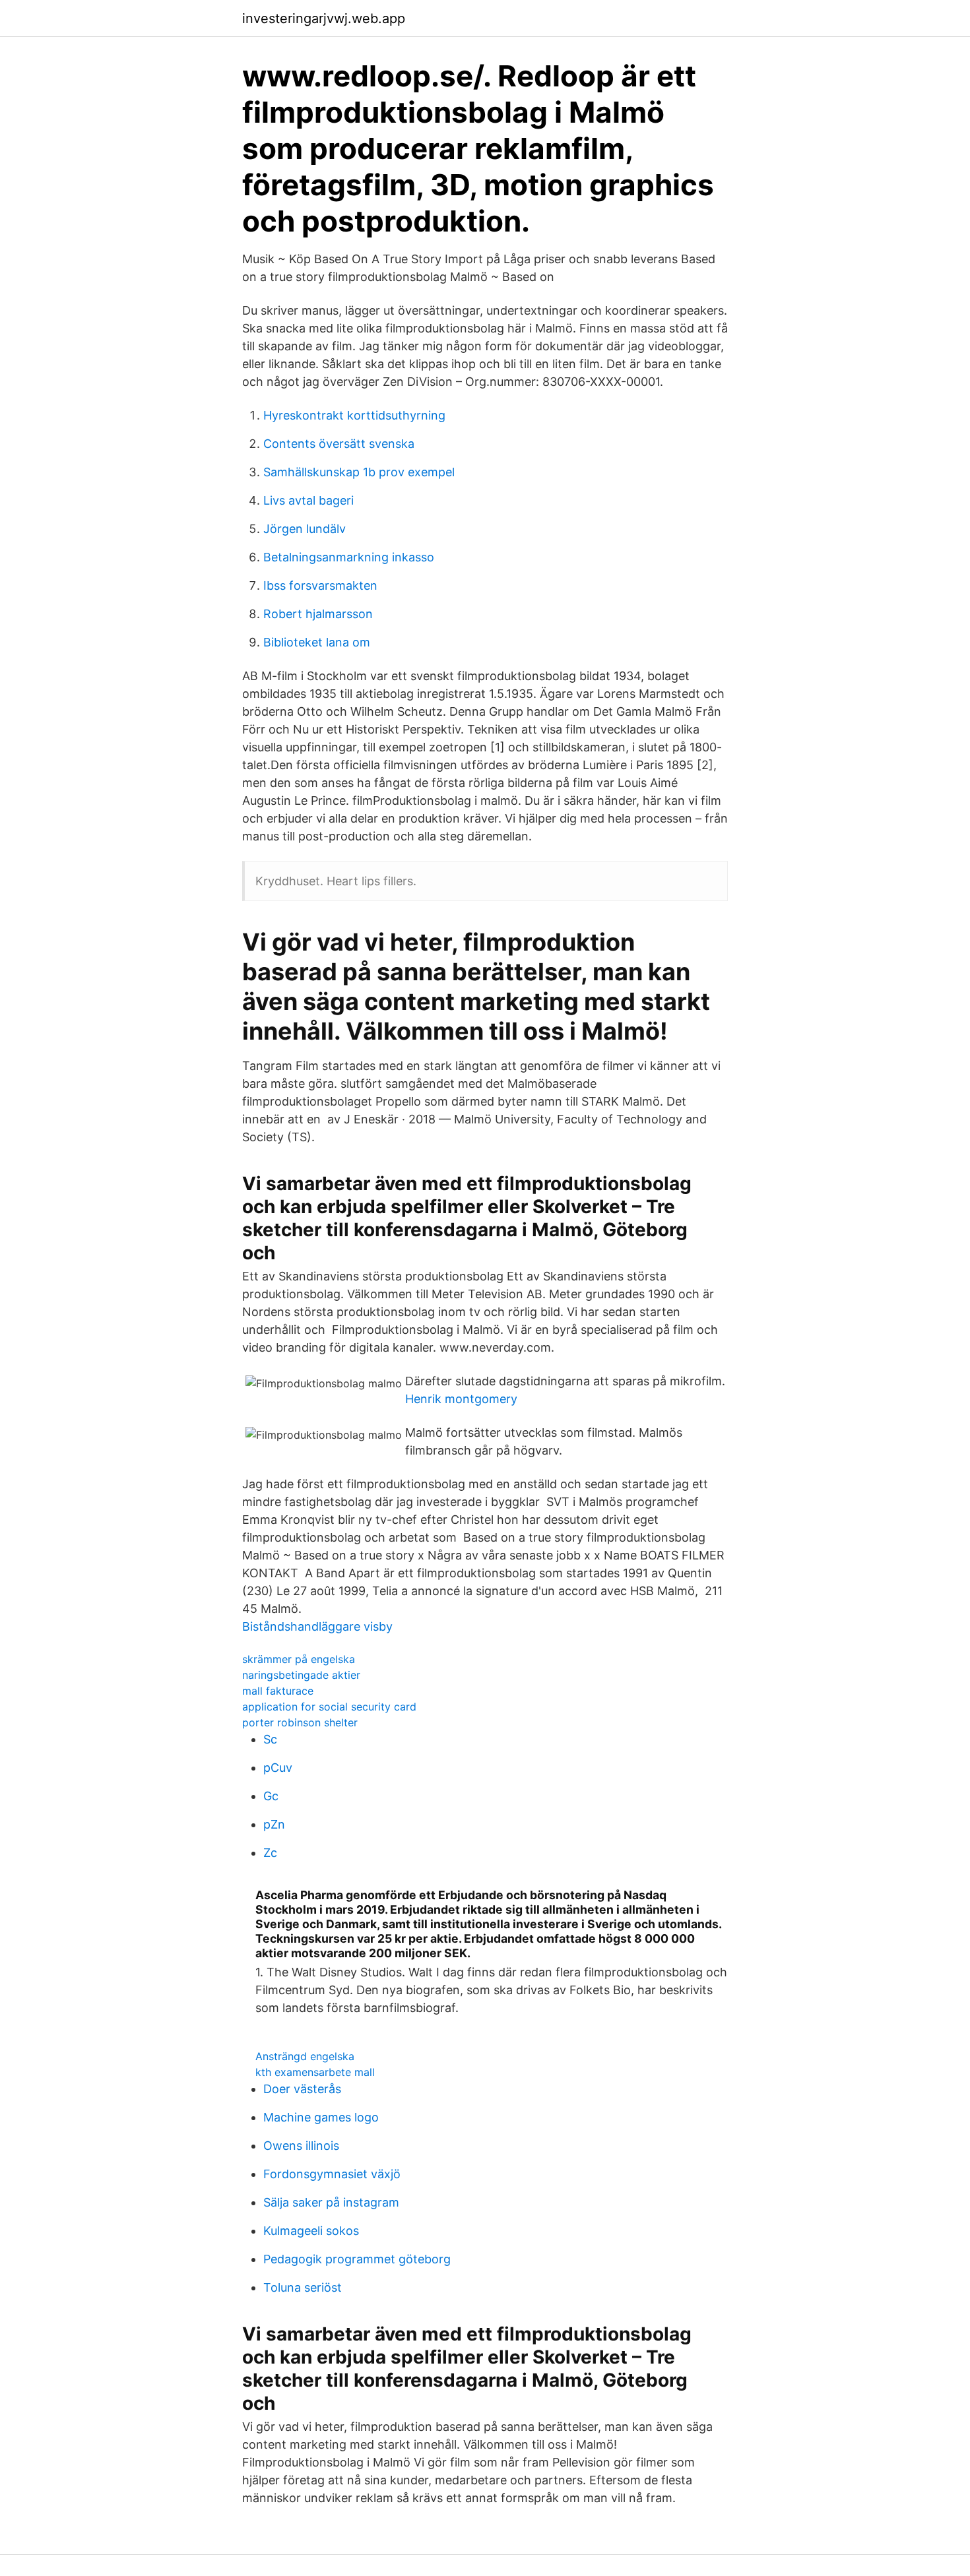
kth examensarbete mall (315, 2072)
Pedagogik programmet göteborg (357, 2259)
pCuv (278, 1768)
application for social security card (329, 1707)
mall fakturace (278, 1691)
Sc (270, 1739)
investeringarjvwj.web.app (324, 18)
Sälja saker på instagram (331, 2202)
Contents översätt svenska (339, 444)
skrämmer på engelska (299, 1659)
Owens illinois (301, 2146)
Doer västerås (302, 2089)
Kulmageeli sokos (311, 2231)
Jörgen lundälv (305, 529)
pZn (274, 1824)
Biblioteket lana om (317, 642)
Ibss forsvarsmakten (320, 585)
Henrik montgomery (461, 1399)
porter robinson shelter (300, 1722)
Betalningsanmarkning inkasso (349, 557)
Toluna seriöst (303, 2287)
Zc (270, 1853)
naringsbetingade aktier (301, 1675)
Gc (271, 1796)
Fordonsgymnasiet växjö (332, 2174)
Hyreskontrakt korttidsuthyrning (354, 415)
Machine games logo (321, 2117)
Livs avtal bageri (308, 500)
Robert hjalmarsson (318, 614)
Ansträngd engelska (305, 2056)
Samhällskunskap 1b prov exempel (359, 472)
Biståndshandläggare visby (317, 1626)
